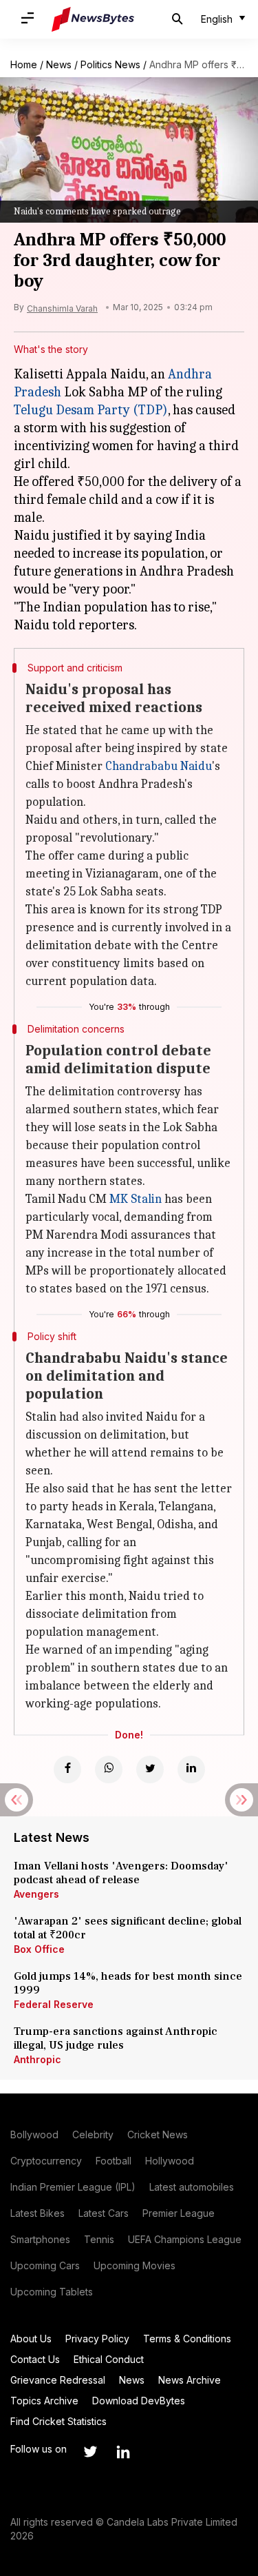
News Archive (190, 2380)
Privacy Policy (97, 2339)
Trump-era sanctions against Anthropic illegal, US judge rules (116, 2038)
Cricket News (158, 2134)
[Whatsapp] (109, 1769)
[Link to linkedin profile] (123, 2452)
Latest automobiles (192, 2187)
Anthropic (37, 2059)
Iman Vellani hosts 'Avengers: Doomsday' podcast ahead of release (121, 1873)
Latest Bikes (37, 2213)
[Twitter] (150, 1769)
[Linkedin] (191, 1769)
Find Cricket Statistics (58, 2421)
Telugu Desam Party (72, 410)
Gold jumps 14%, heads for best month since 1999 (128, 1983)
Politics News (110, 64)
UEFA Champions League (185, 2239)
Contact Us (35, 2359)
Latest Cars (104, 2213)
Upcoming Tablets (52, 2292)
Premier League (179, 2213)
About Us (31, 2339)
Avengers (36, 1894)
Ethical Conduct (109, 2359)
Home (24, 64)
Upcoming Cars (45, 2265)
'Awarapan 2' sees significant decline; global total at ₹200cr (128, 1928)
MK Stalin (136, 1199)
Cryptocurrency (46, 2161)
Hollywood (170, 2161)
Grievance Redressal (58, 2380)
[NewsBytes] (93, 19)
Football (114, 2161)
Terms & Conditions (187, 2339)
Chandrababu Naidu (159, 766)
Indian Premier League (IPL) (73, 2187)
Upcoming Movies (135, 2265)
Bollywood (34, 2134)
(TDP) (149, 410)
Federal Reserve (54, 2004)
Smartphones (40, 2239)
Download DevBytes (139, 2401)
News (59, 64)
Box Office (39, 1949)
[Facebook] (67, 1769)
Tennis (99, 2239)
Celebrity (93, 2134)
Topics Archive (44, 2401)
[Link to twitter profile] (90, 2452)
